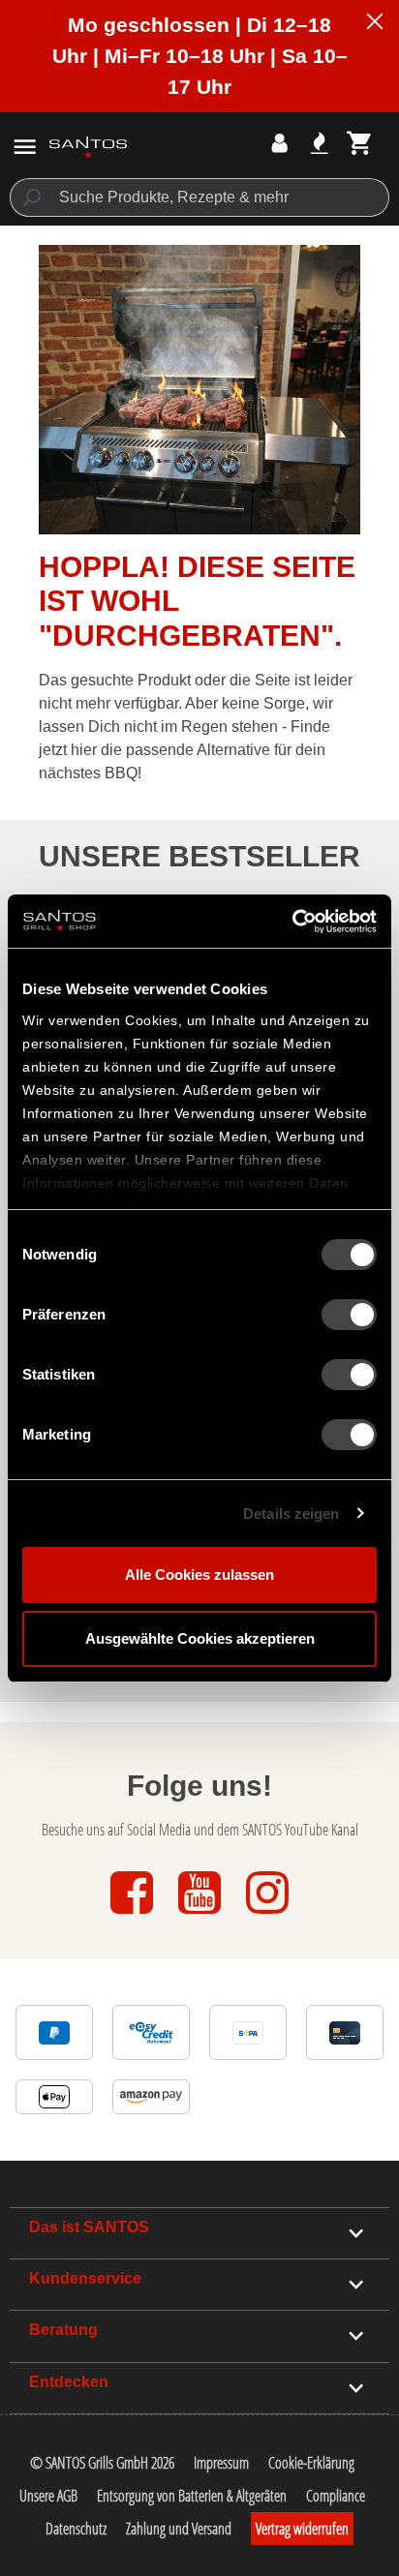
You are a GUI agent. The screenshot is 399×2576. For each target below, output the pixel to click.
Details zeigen (291, 1514)
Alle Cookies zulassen (199, 1575)
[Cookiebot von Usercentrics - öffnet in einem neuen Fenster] (292, 922)
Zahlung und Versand (179, 2529)
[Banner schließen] (375, 24)
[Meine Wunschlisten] (319, 143)
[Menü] (25, 147)
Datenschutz (76, 2529)
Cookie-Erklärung (311, 2463)
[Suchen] (31, 197)
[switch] (349, 1315)
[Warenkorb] (360, 143)
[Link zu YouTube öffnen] (201, 1915)
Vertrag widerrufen (302, 2529)
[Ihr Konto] (279, 143)
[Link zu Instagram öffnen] (267, 1915)
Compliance (336, 2496)
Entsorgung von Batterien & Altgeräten (192, 2496)
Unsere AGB (48, 2496)
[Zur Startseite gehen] (88, 146)
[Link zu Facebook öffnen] (134, 1915)
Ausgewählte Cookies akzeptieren (200, 1638)
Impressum (221, 2463)
